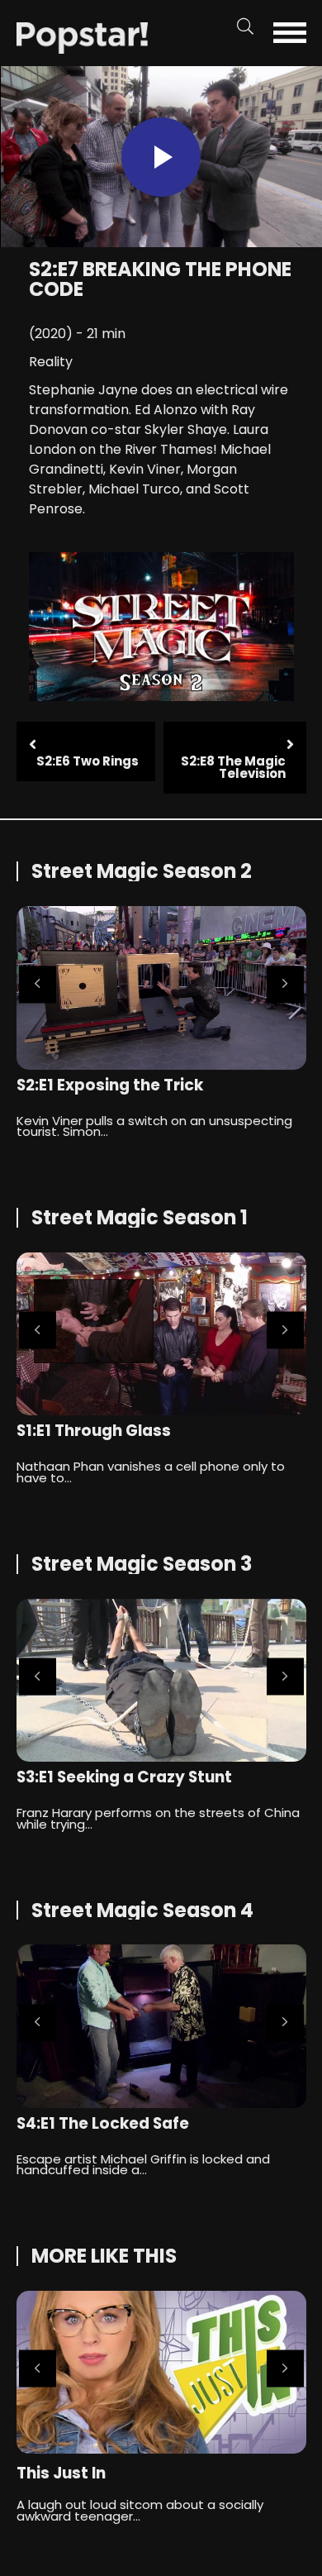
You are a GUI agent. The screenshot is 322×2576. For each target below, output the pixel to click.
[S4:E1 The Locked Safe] (161, 2026)
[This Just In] (161, 2372)
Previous (38, 984)
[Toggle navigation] (294, 33)
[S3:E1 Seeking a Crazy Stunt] (161, 1680)
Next (285, 984)
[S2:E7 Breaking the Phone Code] (83, 37)
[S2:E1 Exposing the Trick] (161, 987)
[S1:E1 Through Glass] (161, 1334)
